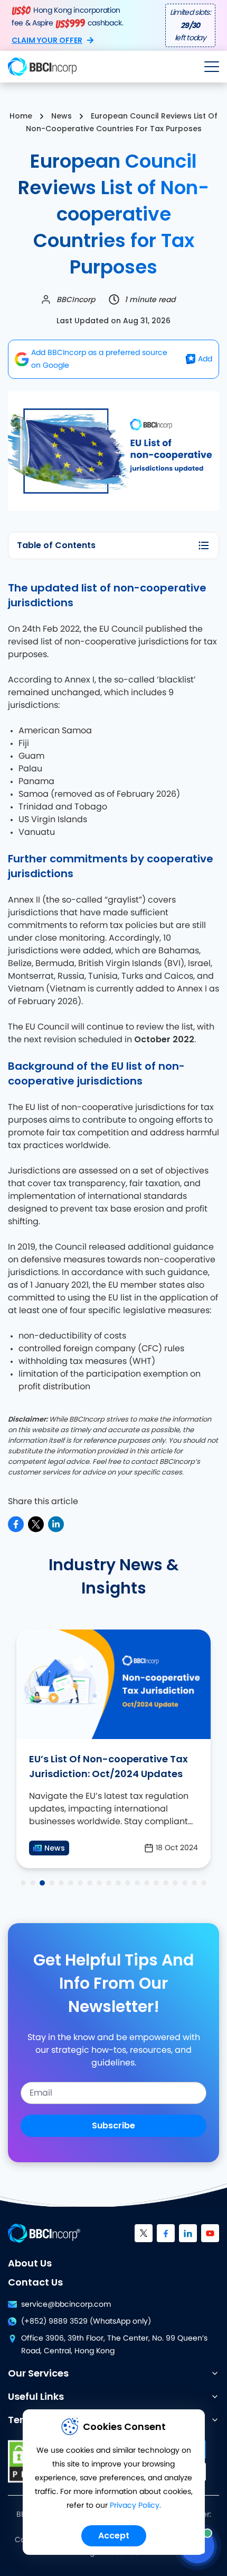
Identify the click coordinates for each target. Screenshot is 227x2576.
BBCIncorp (76, 299)
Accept (114, 2536)
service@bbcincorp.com (66, 2305)
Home (21, 116)
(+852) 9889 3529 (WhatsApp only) (86, 2322)
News (62, 116)
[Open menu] (212, 67)
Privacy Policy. (135, 2506)
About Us (30, 2263)
